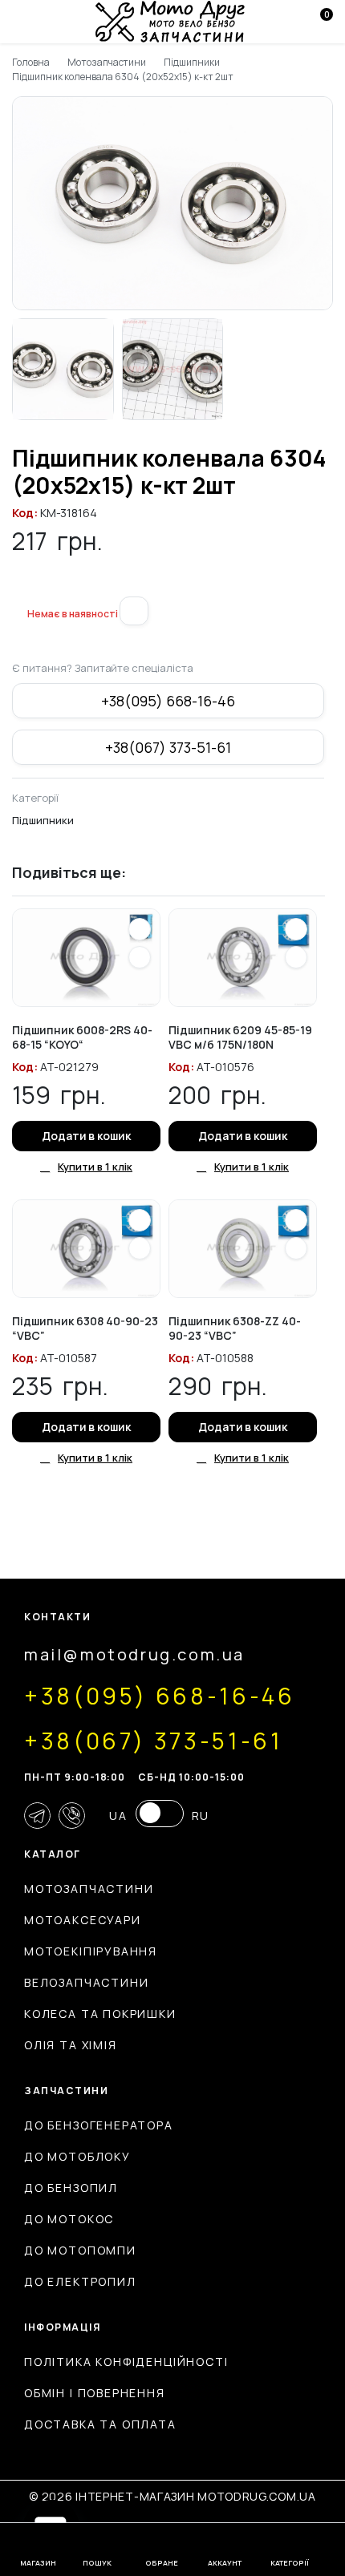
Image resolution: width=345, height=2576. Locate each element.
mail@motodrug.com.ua (134, 1654)
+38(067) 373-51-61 (168, 747)
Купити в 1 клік (95, 1167)
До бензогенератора (99, 2125)
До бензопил (71, 2188)
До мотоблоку (77, 2156)
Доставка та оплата (100, 2424)
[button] (18, 587)
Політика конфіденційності (126, 2362)
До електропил (80, 2281)
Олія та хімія (71, 2045)
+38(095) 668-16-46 (168, 701)
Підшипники (192, 62)
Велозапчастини (86, 1982)
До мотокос (69, 2219)
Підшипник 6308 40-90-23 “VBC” (85, 1328)
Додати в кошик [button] (87, 1136)
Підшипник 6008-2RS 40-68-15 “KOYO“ (82, 1037)
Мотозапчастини (107, 62)
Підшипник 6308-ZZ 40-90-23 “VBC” (235, 1328)
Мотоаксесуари (83, 1920)
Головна (31, 62)
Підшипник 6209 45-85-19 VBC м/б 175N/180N (240, 1037)
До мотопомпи (80, 2250)
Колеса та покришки (100, 2014)
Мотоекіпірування (91, 1951)
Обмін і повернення (95, 2393)
